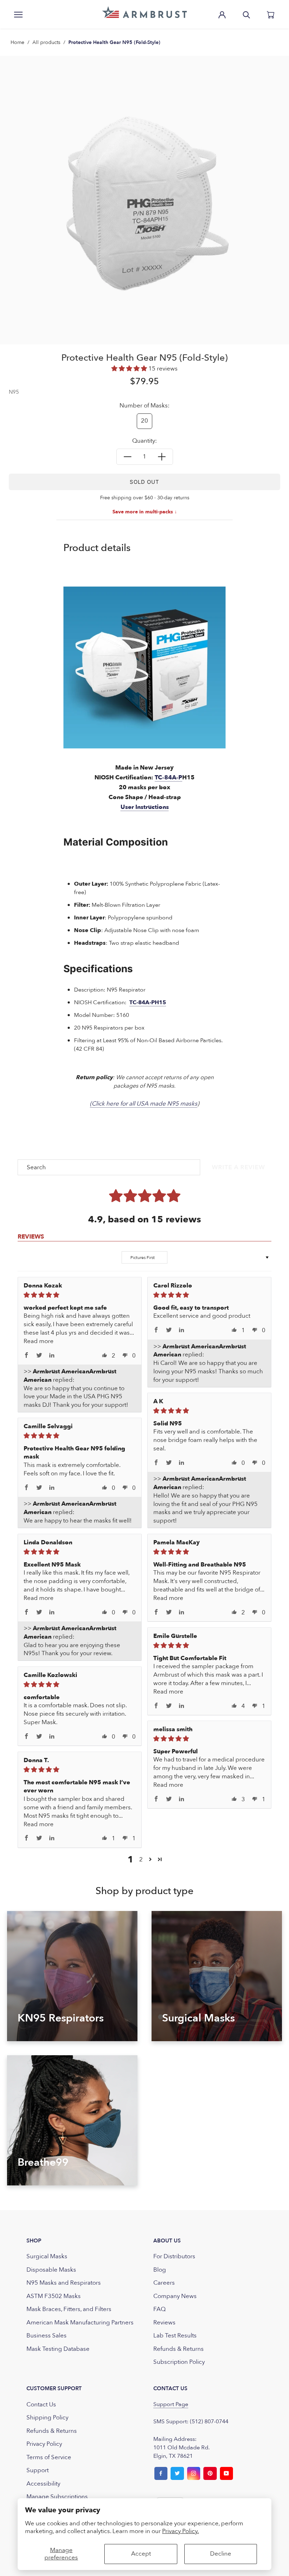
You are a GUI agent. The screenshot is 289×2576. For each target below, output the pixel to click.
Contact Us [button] (41, 2404)
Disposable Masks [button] (51, 2270)
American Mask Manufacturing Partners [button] (80, 2322)
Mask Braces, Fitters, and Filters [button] (69, 2309)
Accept (141, 2554)
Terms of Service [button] (49, 2457)
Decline (221, 2554)
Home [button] (17, 42)
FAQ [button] (159, 2309)
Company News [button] (175, 2296)
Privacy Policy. (180, 2531)
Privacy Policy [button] (44, 2444)
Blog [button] (160, 2270)
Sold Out (144, 482)
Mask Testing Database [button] (58, 2349)
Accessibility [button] (43, 2484)
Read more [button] (39, 1341)
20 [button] (144, 421)
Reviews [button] (164, 2322)
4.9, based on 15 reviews (144, 1219)
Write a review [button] (238, 1167)
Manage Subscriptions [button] (57, 2497)
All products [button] (46, 42)
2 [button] (141, 1859)
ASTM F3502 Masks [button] (54, 2296)
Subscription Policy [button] (179, 2362)
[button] (144, 12)
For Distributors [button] (174, 2256)
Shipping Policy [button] (47, 2417)
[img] (80, 1295)
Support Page (171, 2404)
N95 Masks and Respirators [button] (64, 2283)
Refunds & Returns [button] (179, 2349)
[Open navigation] (18, 14)
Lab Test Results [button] (175, 2336)
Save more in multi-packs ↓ (145, 512)
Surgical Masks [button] (47, 2256)
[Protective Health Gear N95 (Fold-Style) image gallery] (144, 200)
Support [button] (38, 2470)
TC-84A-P (168, 777)
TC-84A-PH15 (148, 1002)
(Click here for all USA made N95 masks (144, 1104)
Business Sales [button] (47, 2336)
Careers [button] (164, 2283)
